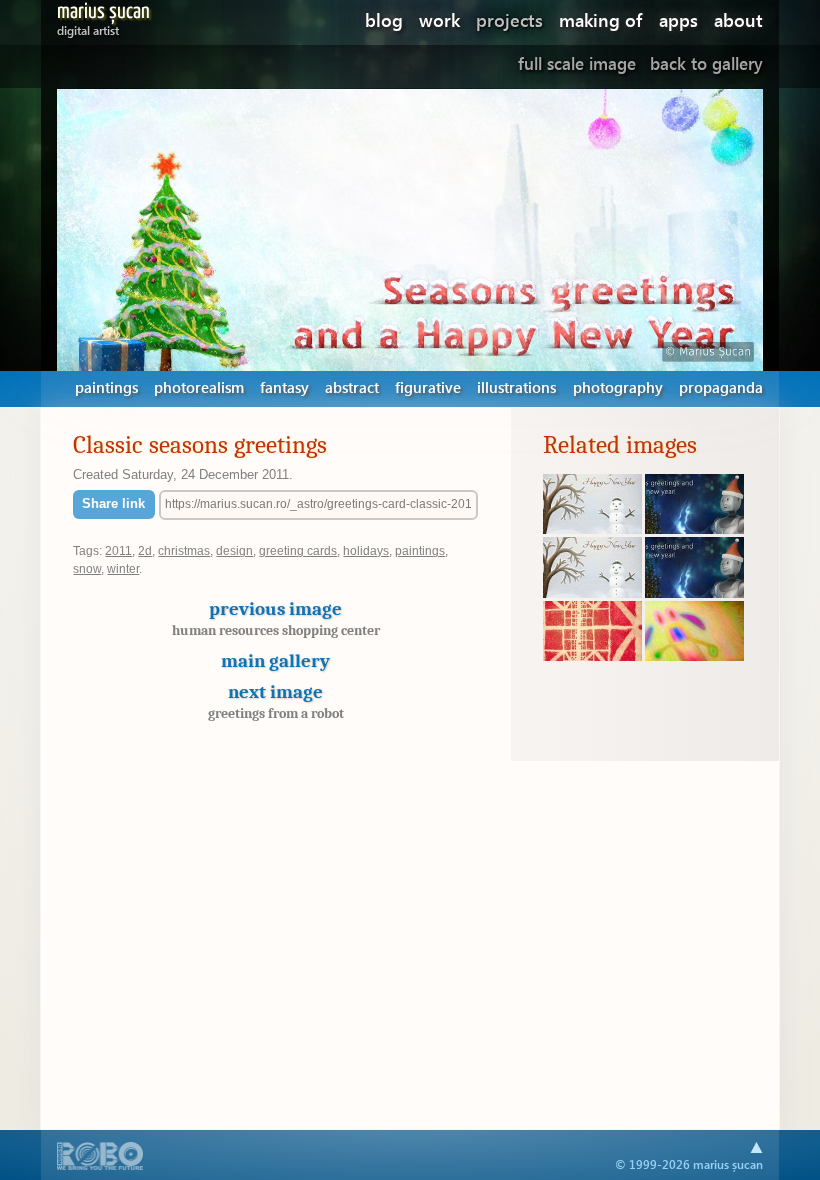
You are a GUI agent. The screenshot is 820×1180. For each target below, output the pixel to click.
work (439, 19)
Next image (276, 701)
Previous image (276, 618)
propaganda (721, 387)
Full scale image (577, 63)
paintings (106, 387)
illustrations (516, 387)
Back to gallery (706, 63)
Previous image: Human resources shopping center (115, 229)
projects (509, 19)
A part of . (100, 1158)
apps (678, 19)
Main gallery (275, 661)
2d (145, 551)
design (234, 551)
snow (87, 569)
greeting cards (298, 551)
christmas (184, 551)
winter (123, 569)
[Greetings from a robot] (694, 529)
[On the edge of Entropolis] (592, 656)
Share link (113, 503)
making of (600, 19)
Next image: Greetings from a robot (705, 229)
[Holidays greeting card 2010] (592, 529)
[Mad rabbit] (694, 656)
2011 (118, 551)
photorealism (199, 387)
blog (384, 19)
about (738, 19)
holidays (366, 551)
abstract (352, 387)
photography (618, 387)
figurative (428, 387)
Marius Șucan (103, 15)
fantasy (284, 387)
